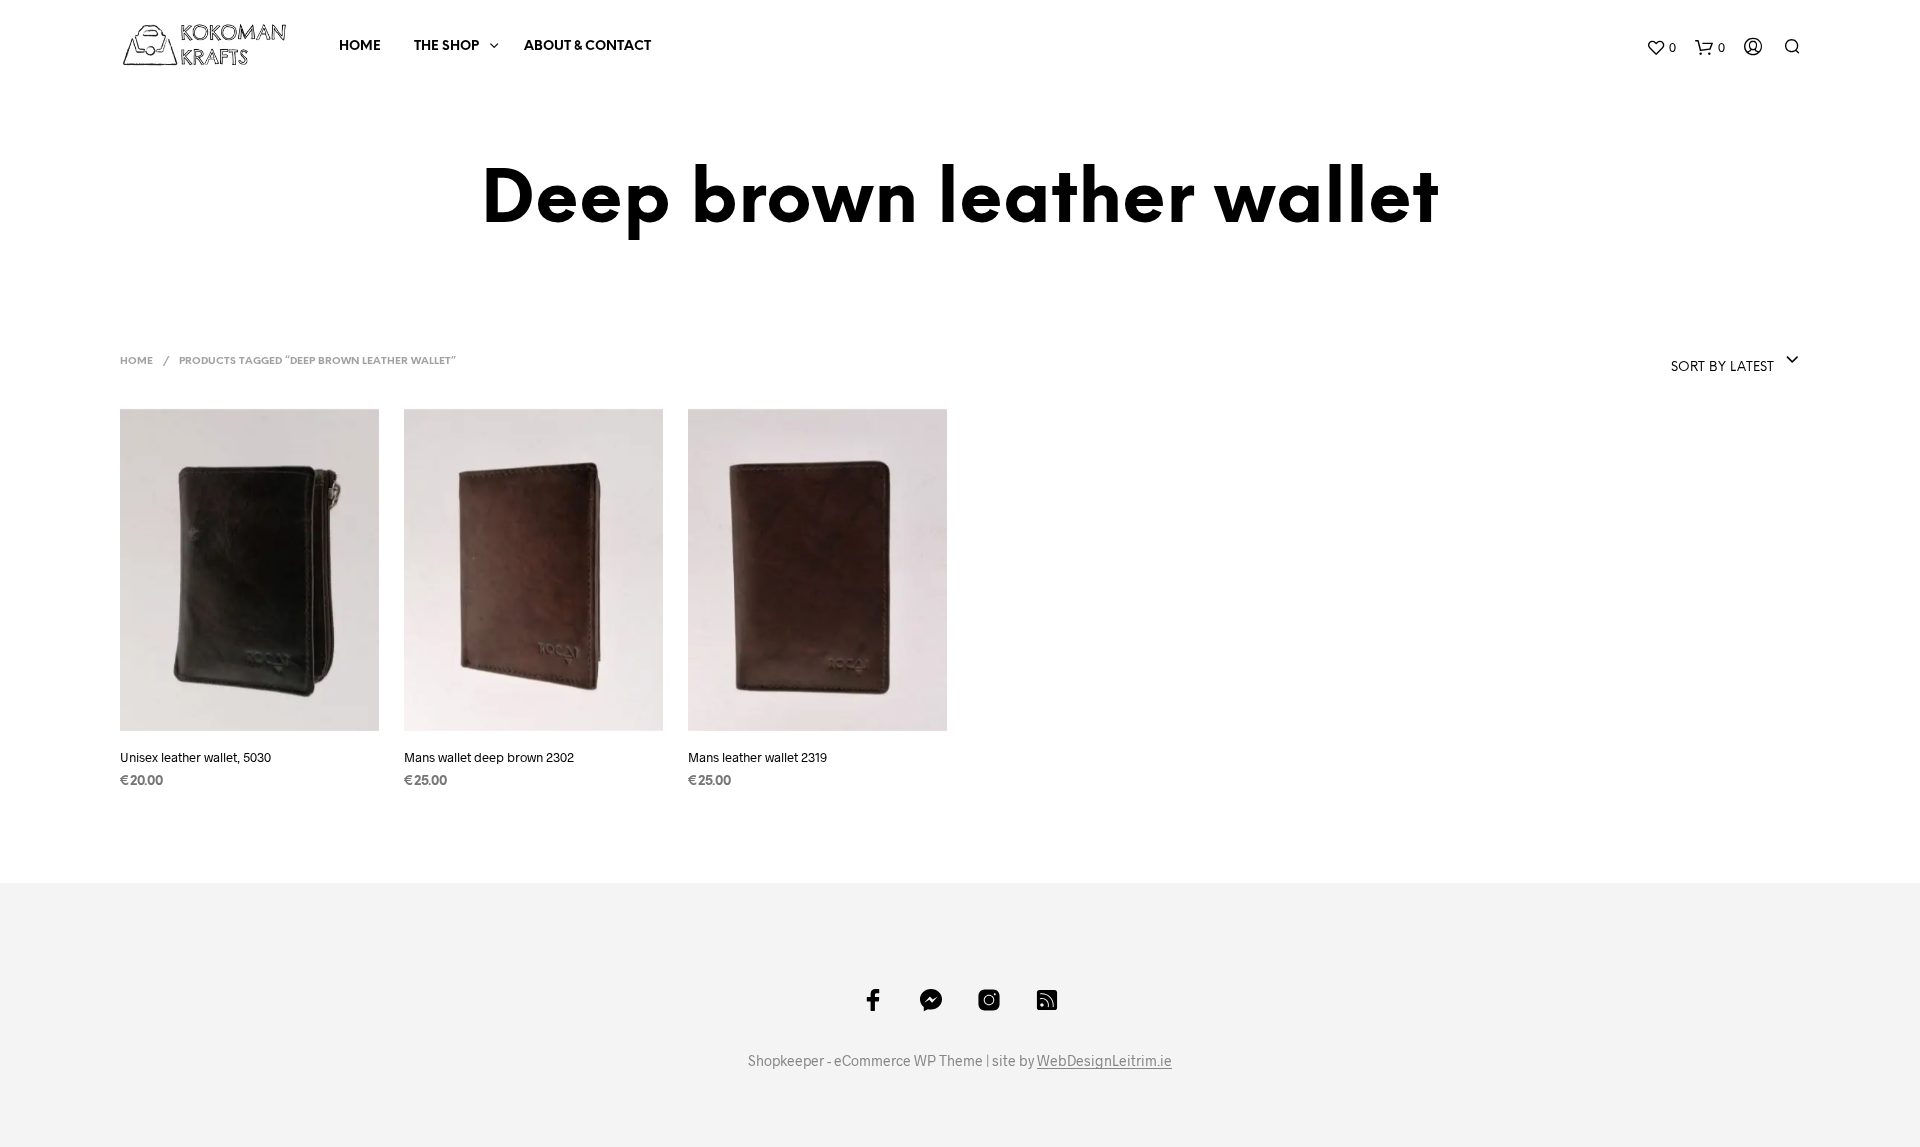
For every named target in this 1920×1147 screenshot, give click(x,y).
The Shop (446, 46)
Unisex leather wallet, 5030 (195, 757)
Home (360, 46)
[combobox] (1687, 361)
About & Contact (587, 46)
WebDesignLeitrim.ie (1104, 1061)
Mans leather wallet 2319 (757, 757)
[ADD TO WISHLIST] (250, 716)
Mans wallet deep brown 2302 (489, 757)
